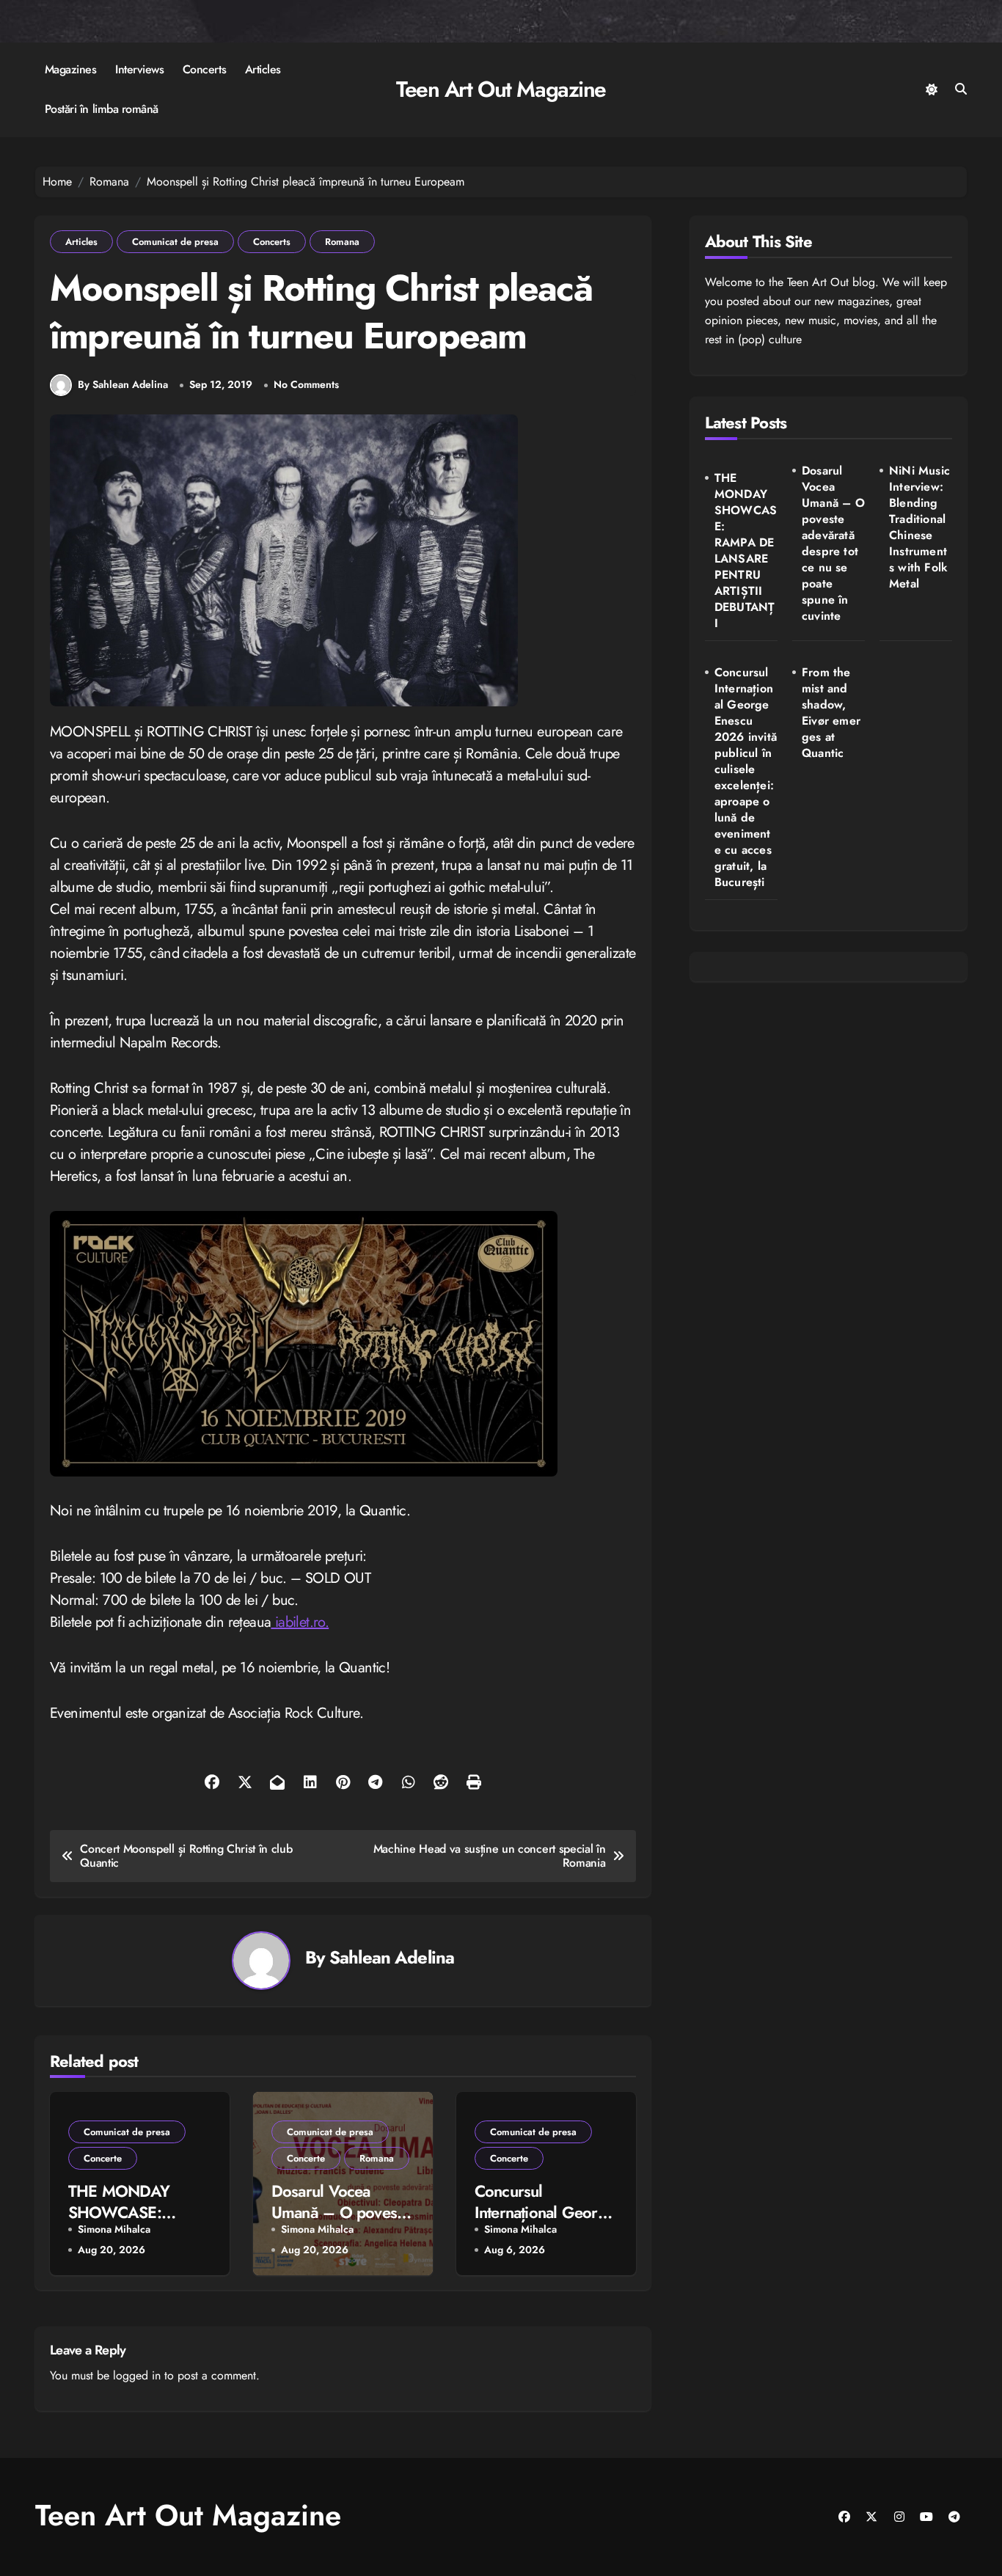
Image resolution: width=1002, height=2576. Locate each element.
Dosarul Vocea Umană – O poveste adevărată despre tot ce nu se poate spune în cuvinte (833, 544)
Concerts (204, 69)
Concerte (103, 2158)
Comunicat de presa (175, 242)
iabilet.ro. (300, 1622)
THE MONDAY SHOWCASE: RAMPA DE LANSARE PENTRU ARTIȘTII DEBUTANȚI (746, 551)
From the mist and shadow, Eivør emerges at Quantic (831, 713)
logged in (137, 2375)
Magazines (71, 69)
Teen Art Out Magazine (501, 89)
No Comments (306, 385)
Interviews (139, 69)
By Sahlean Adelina (123, 384)
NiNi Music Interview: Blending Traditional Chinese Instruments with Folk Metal (919, 527)
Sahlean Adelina (392, 1957)
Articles (263, 69)
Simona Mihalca (114, 2229)
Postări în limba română (102, 109)
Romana (342, 242)
